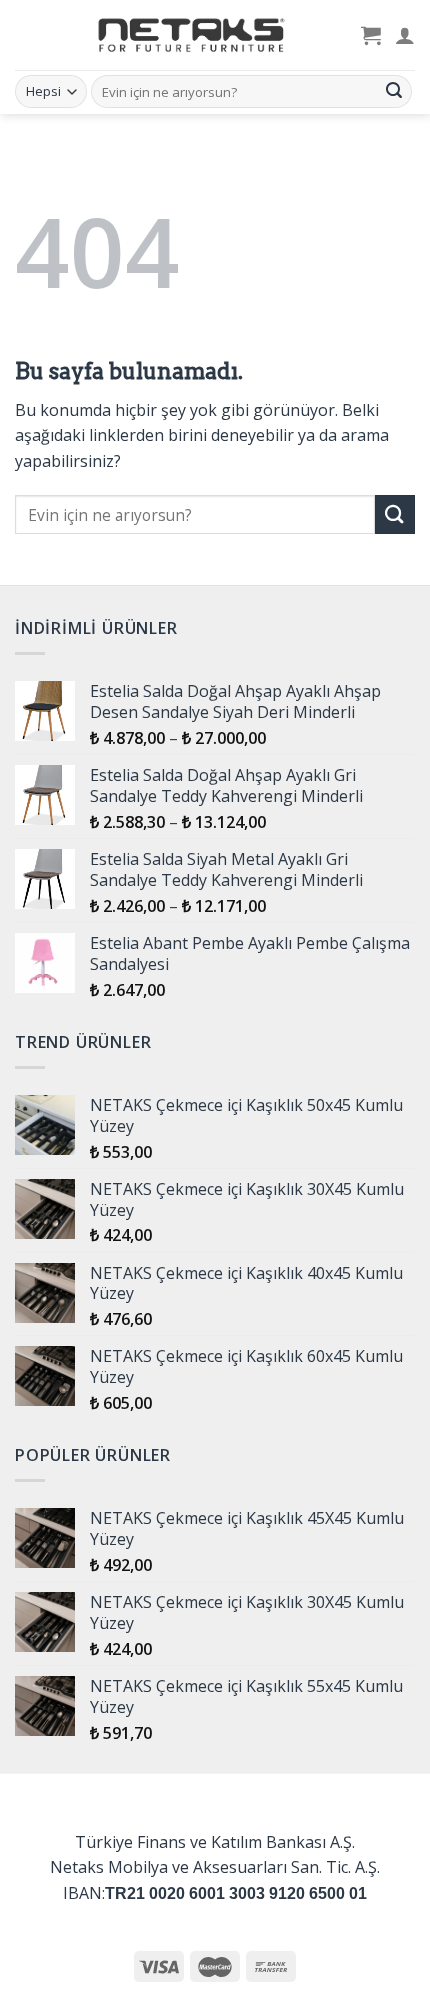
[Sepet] (371, 35)
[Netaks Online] (188, 35)
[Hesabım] (405, 35)
